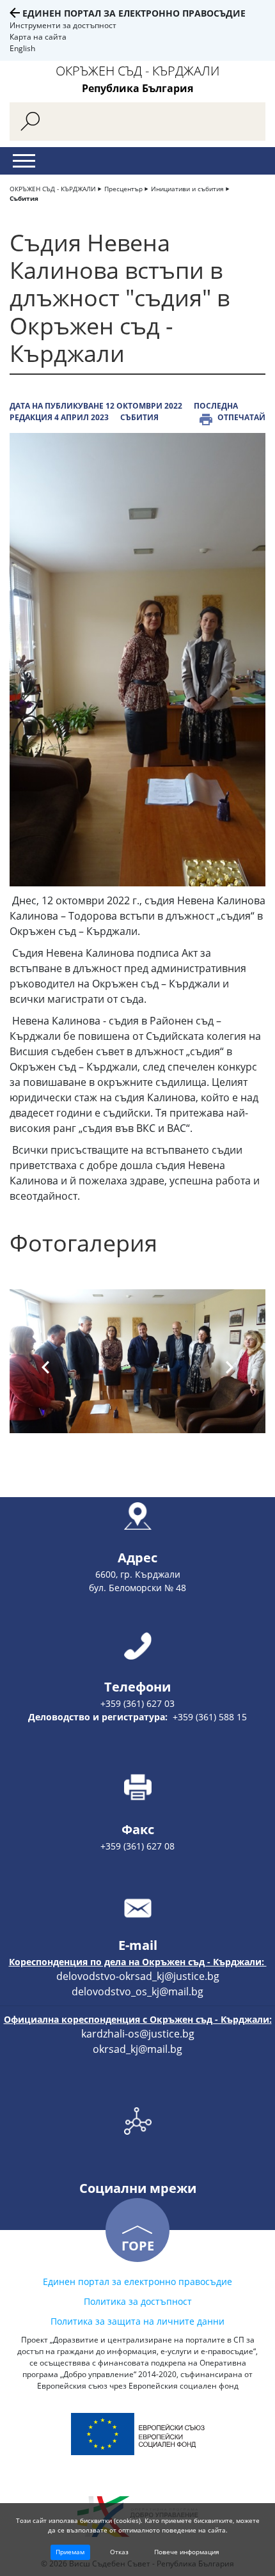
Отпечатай (241, 417)
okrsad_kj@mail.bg (137, 2049)
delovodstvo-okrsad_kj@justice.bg (138, 1976)
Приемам (70, 2552)
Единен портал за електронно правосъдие (134, 13)
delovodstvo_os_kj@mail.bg (137, 1991)
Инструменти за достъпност (63, 25)
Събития (24, 198)
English (22, 48)
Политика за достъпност (138, 2301)
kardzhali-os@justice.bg (138, 2034)
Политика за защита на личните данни (137, 2321)
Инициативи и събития (187, 189)
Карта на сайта (38, 37)
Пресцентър (123, 189)
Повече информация (187, 2552)
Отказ (119, 2552)
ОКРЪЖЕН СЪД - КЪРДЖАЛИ (53, 189)
